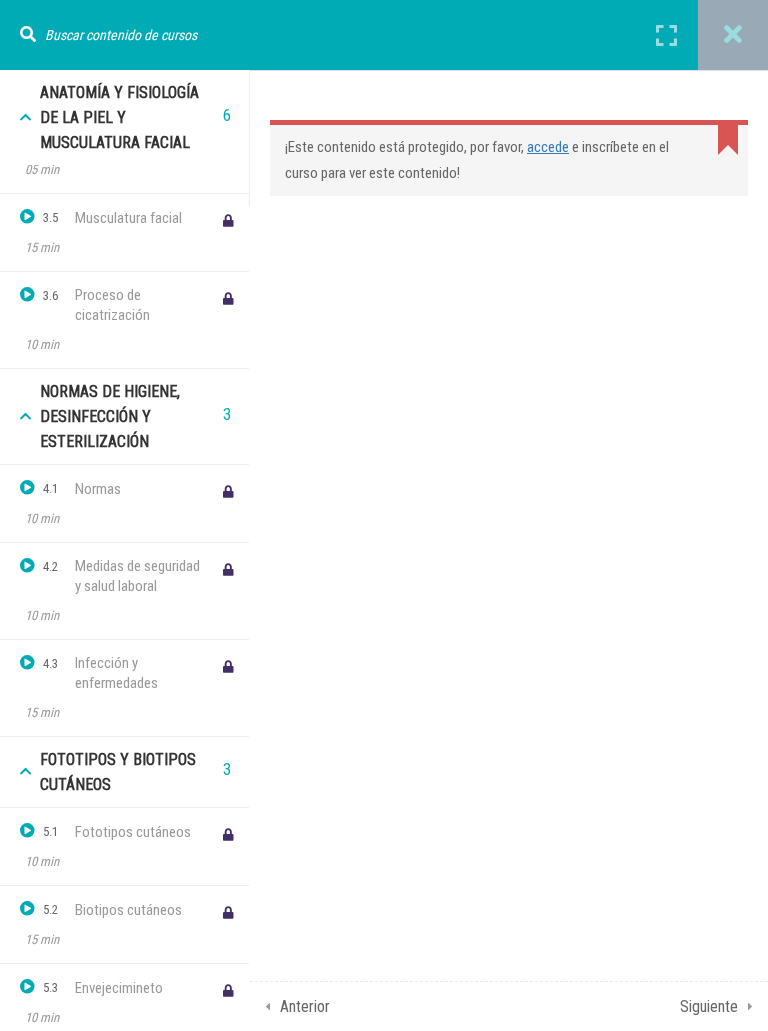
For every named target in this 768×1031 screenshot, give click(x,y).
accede (548, 147)
